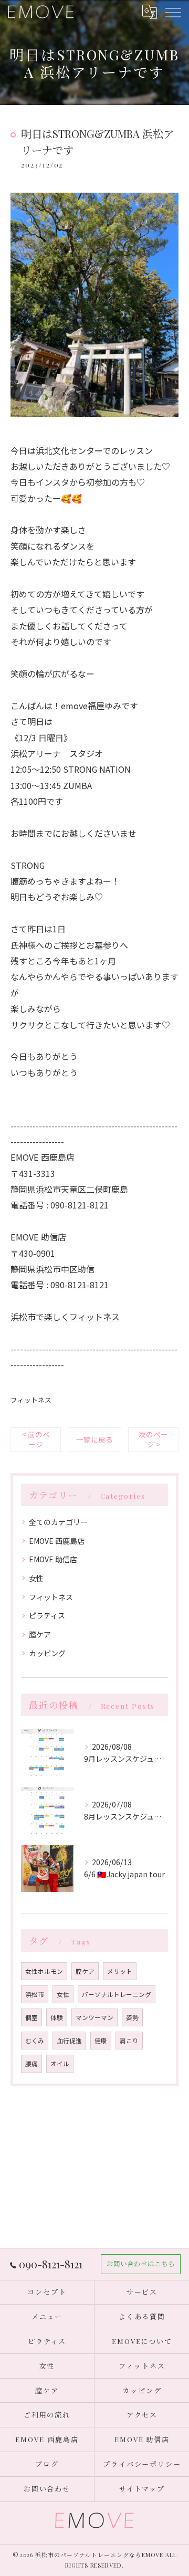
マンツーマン (94, 2017)
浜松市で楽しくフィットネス (65, 1317)
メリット (120, 1971)
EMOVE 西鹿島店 (57, 1541)
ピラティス (47, 1615)
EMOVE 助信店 (53, 1559)
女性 (36, 1578)
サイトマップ (142, 2489)
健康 (101, 2041)
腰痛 (31, 2064)
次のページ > (153, 1439)
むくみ (35, 2041)
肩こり (129, 2041)
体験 (57, 2017)
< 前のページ (36, 1439)
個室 (31, 2017)
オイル (60, 2064)
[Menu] (173, 12)
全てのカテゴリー (58, 1522)
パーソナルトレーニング (117, 1994)
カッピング (47, 1653)
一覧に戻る (94, 1439)
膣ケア (40, 1634)
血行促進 (69, 2041)
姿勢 (132, 2017)
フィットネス (31, 1400)
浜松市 (35, 1994)
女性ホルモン (44, 1971)
